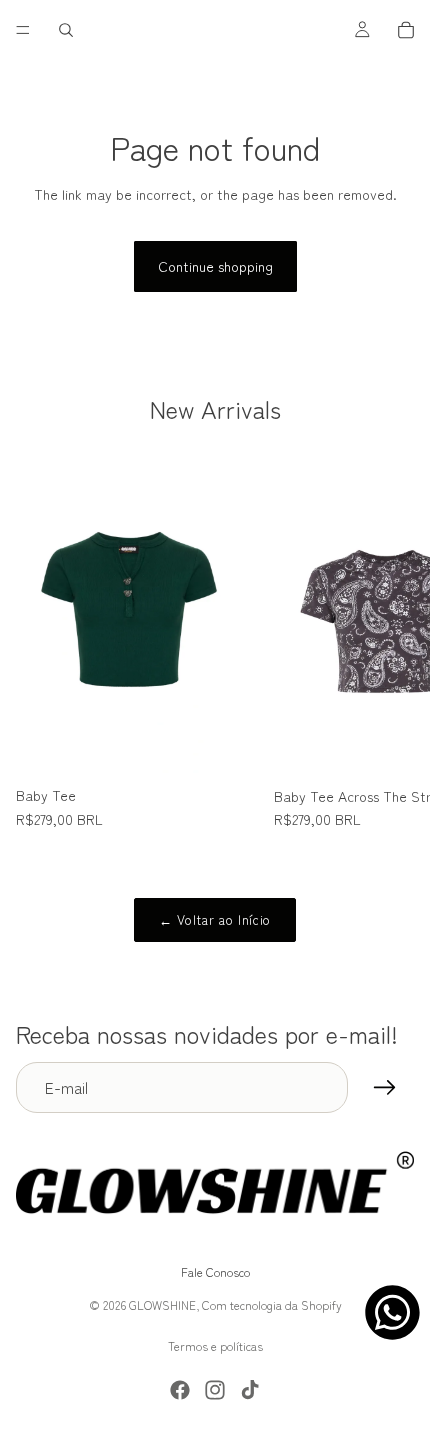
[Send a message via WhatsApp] (392, 1312)
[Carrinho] (406, 30)
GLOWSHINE (162, 1304)
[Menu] (23, 30)
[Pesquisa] (66, 30)
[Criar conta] (385, 1088)
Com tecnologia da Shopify (272, 1304)
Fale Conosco (215, 1272)
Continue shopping (215, 266)
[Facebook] (180, 1390)
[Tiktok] (250, 1390)
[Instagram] (215, 1390)
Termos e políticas (215, 1345)
